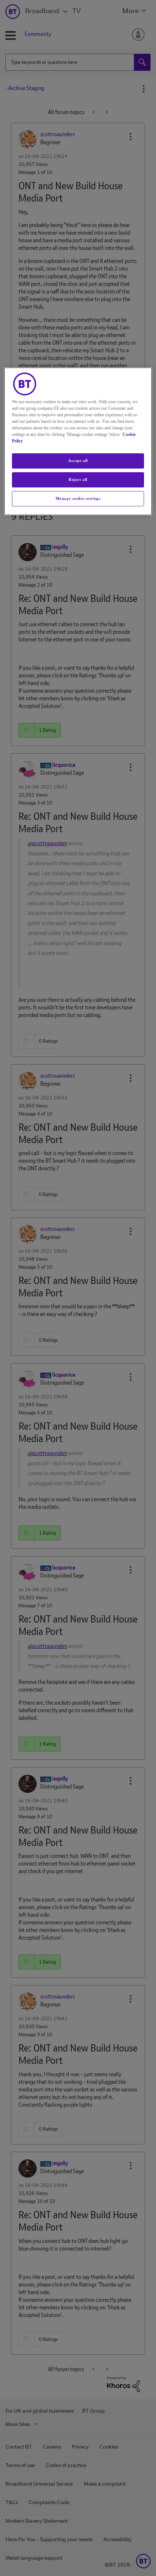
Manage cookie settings (78, 498)
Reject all (78, 479)
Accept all (78, 461)
